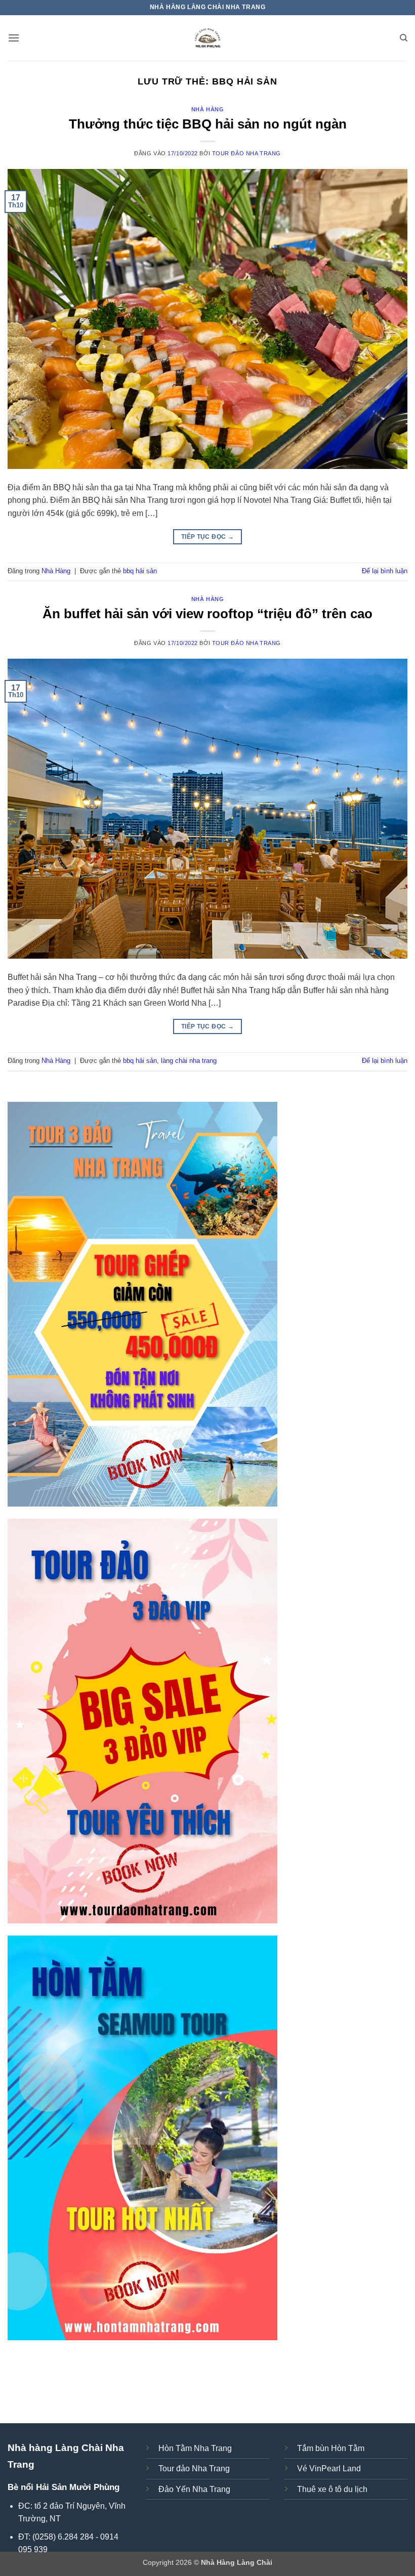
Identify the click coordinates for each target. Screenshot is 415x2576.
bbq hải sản (140, 571)
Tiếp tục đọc (207, 537)
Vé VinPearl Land (329, 2468)
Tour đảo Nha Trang (246, 153)
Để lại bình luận (385, 571)
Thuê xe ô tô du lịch (332, 2489)
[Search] (404, 38)
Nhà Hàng (207, 109)
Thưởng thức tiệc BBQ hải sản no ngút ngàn (208, 124)
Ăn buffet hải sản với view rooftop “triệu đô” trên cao (207, 614)
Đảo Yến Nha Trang (194, 2489)
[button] (14, 38)
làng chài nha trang (189, 1061)
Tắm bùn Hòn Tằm (331, 2448)
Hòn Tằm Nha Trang (195, 2448)
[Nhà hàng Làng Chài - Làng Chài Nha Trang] (207, 38)
